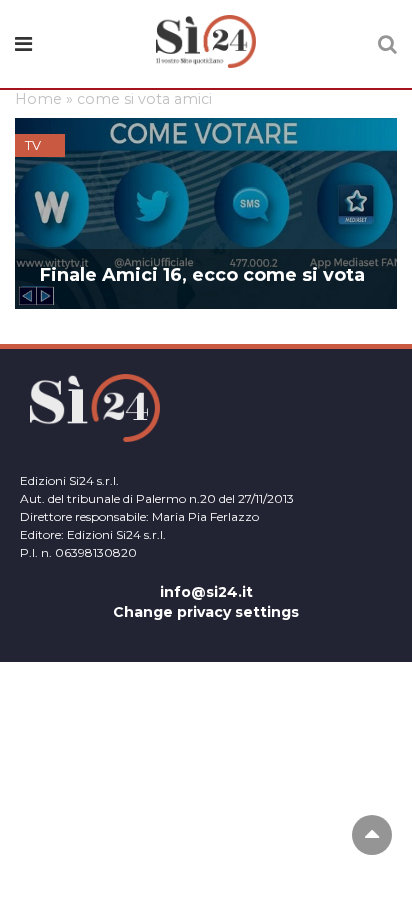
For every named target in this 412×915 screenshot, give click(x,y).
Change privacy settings (206, 612)
